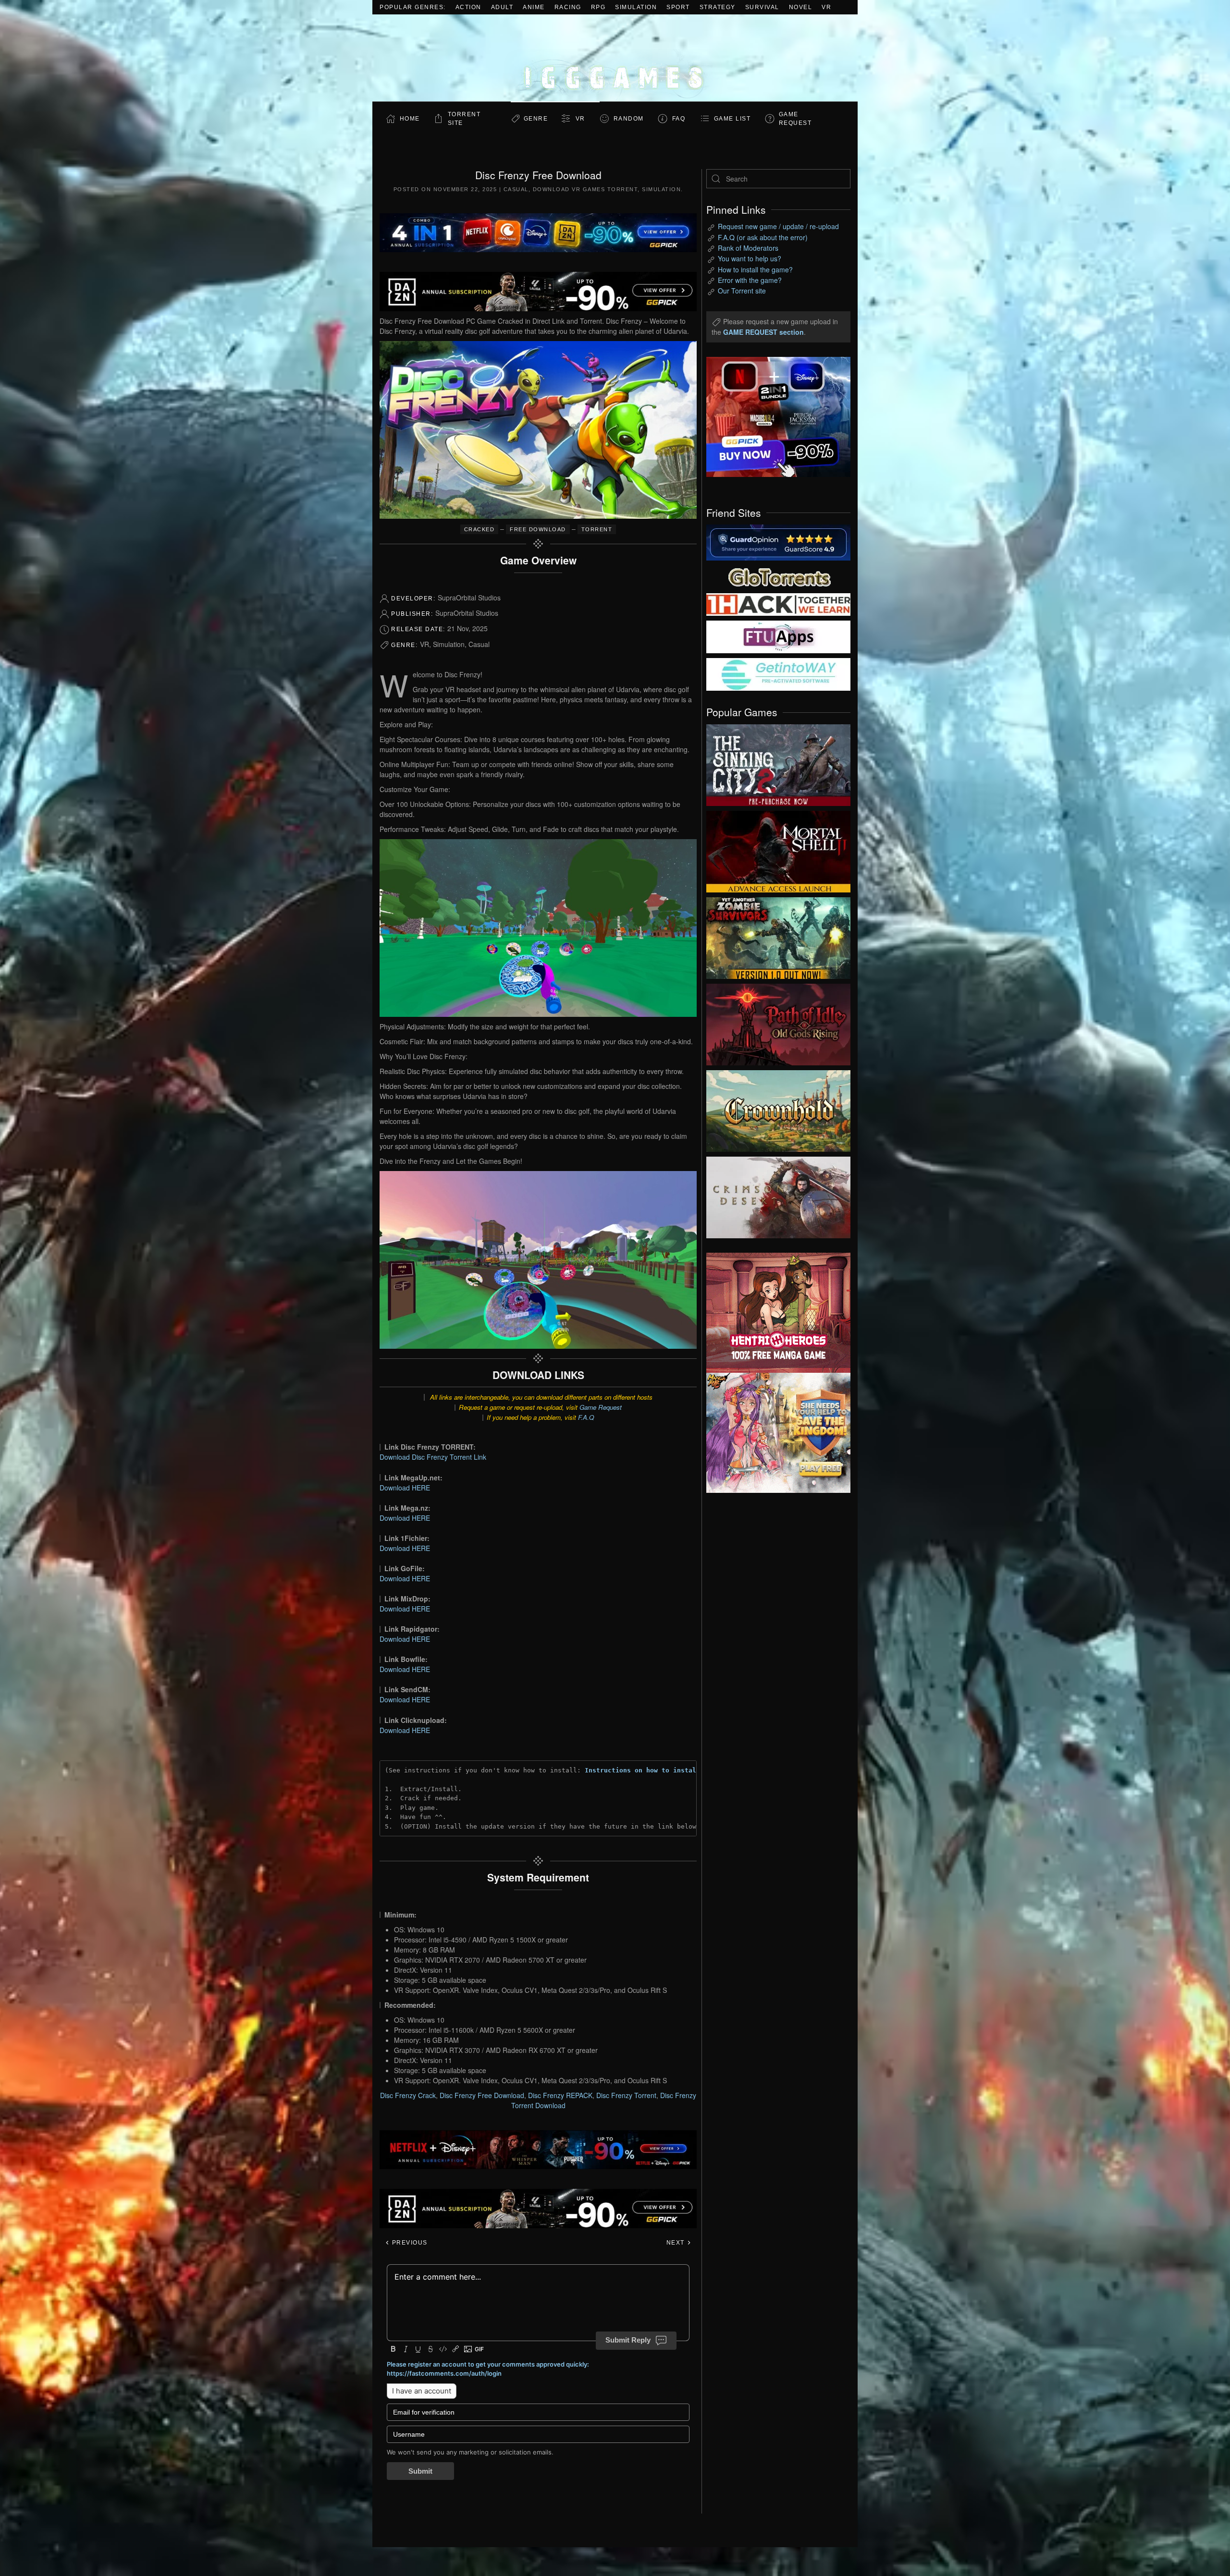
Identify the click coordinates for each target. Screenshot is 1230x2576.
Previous (409, 2243)
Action (468, 7)
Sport (678, 7)
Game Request (601, 1407)
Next (677, 2243)
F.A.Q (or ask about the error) (763, 237)
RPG (598, 7)
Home (410, 119)
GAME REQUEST (795, 119)
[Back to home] (615, 58)
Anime (534, 7)
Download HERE (405, 1488)
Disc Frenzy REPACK (560, 2095)
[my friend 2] (778, 576)
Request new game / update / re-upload (778, 226)
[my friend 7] (778, 673)
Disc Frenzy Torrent (626, 2095)
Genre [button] (536, 119)
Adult (502, 7)
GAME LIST (732, 119)
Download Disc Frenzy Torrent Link (433, 1457)
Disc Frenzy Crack (408, 2095)
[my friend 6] (778, 636)
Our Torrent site (742, 291)
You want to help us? (750, 258)
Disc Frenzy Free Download (482, 2095)
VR (826, 7)
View (778, 763)
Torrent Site (464, 119)
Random (629, 119)
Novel (801, 7)
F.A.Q (586, 1417)
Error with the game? (750, 280)
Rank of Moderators (748, 248)
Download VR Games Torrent (585, 189)
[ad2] (774, 1313)
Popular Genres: (413, 7)
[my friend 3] (778, 604)
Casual (516, 189)
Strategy (718, 7)
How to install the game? (755, 269)
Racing (568, 7)
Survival (762, 7)
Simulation (636, 7)
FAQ (679, 119)
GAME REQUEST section (763, 332)
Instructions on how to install (642, 1770)
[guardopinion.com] (778, 542)
